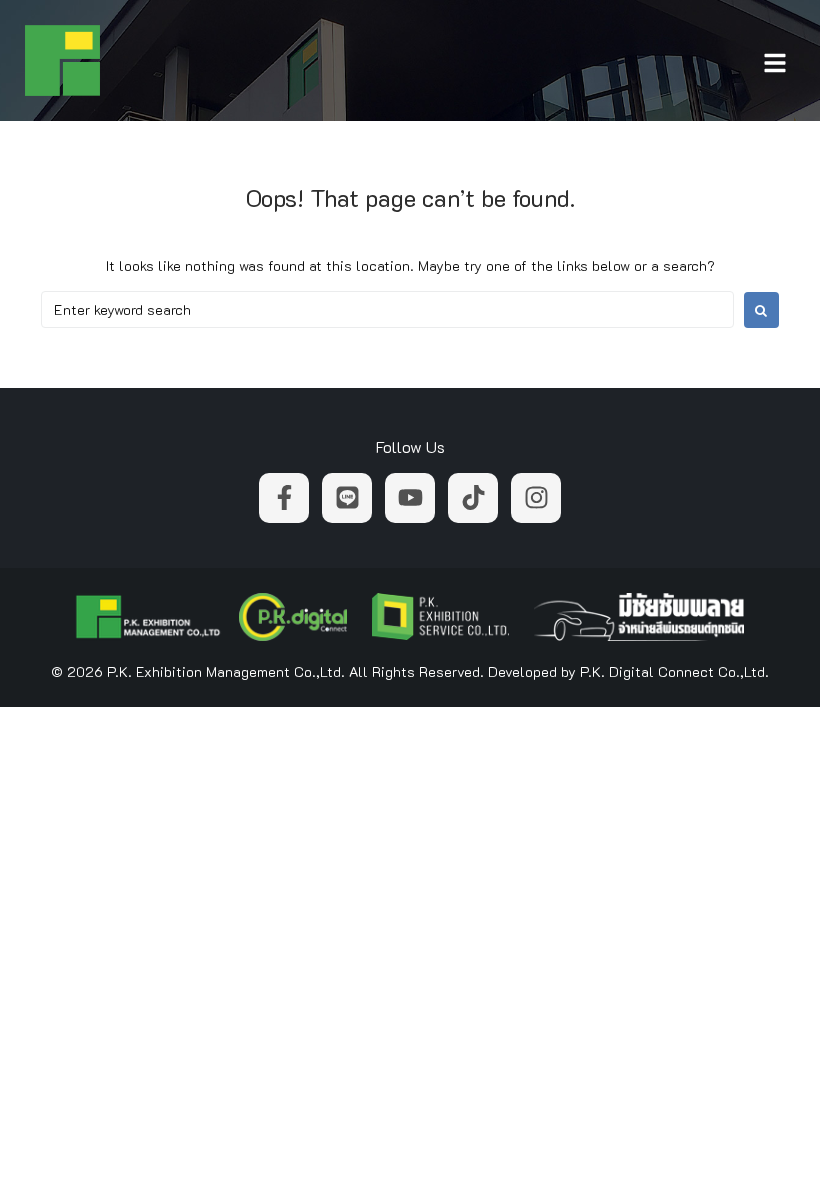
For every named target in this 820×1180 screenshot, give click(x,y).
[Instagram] (536, 498)
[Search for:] (387, 309)
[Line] (347, 498)
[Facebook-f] (284, 498)
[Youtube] (410, 498)
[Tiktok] (473, 498)
